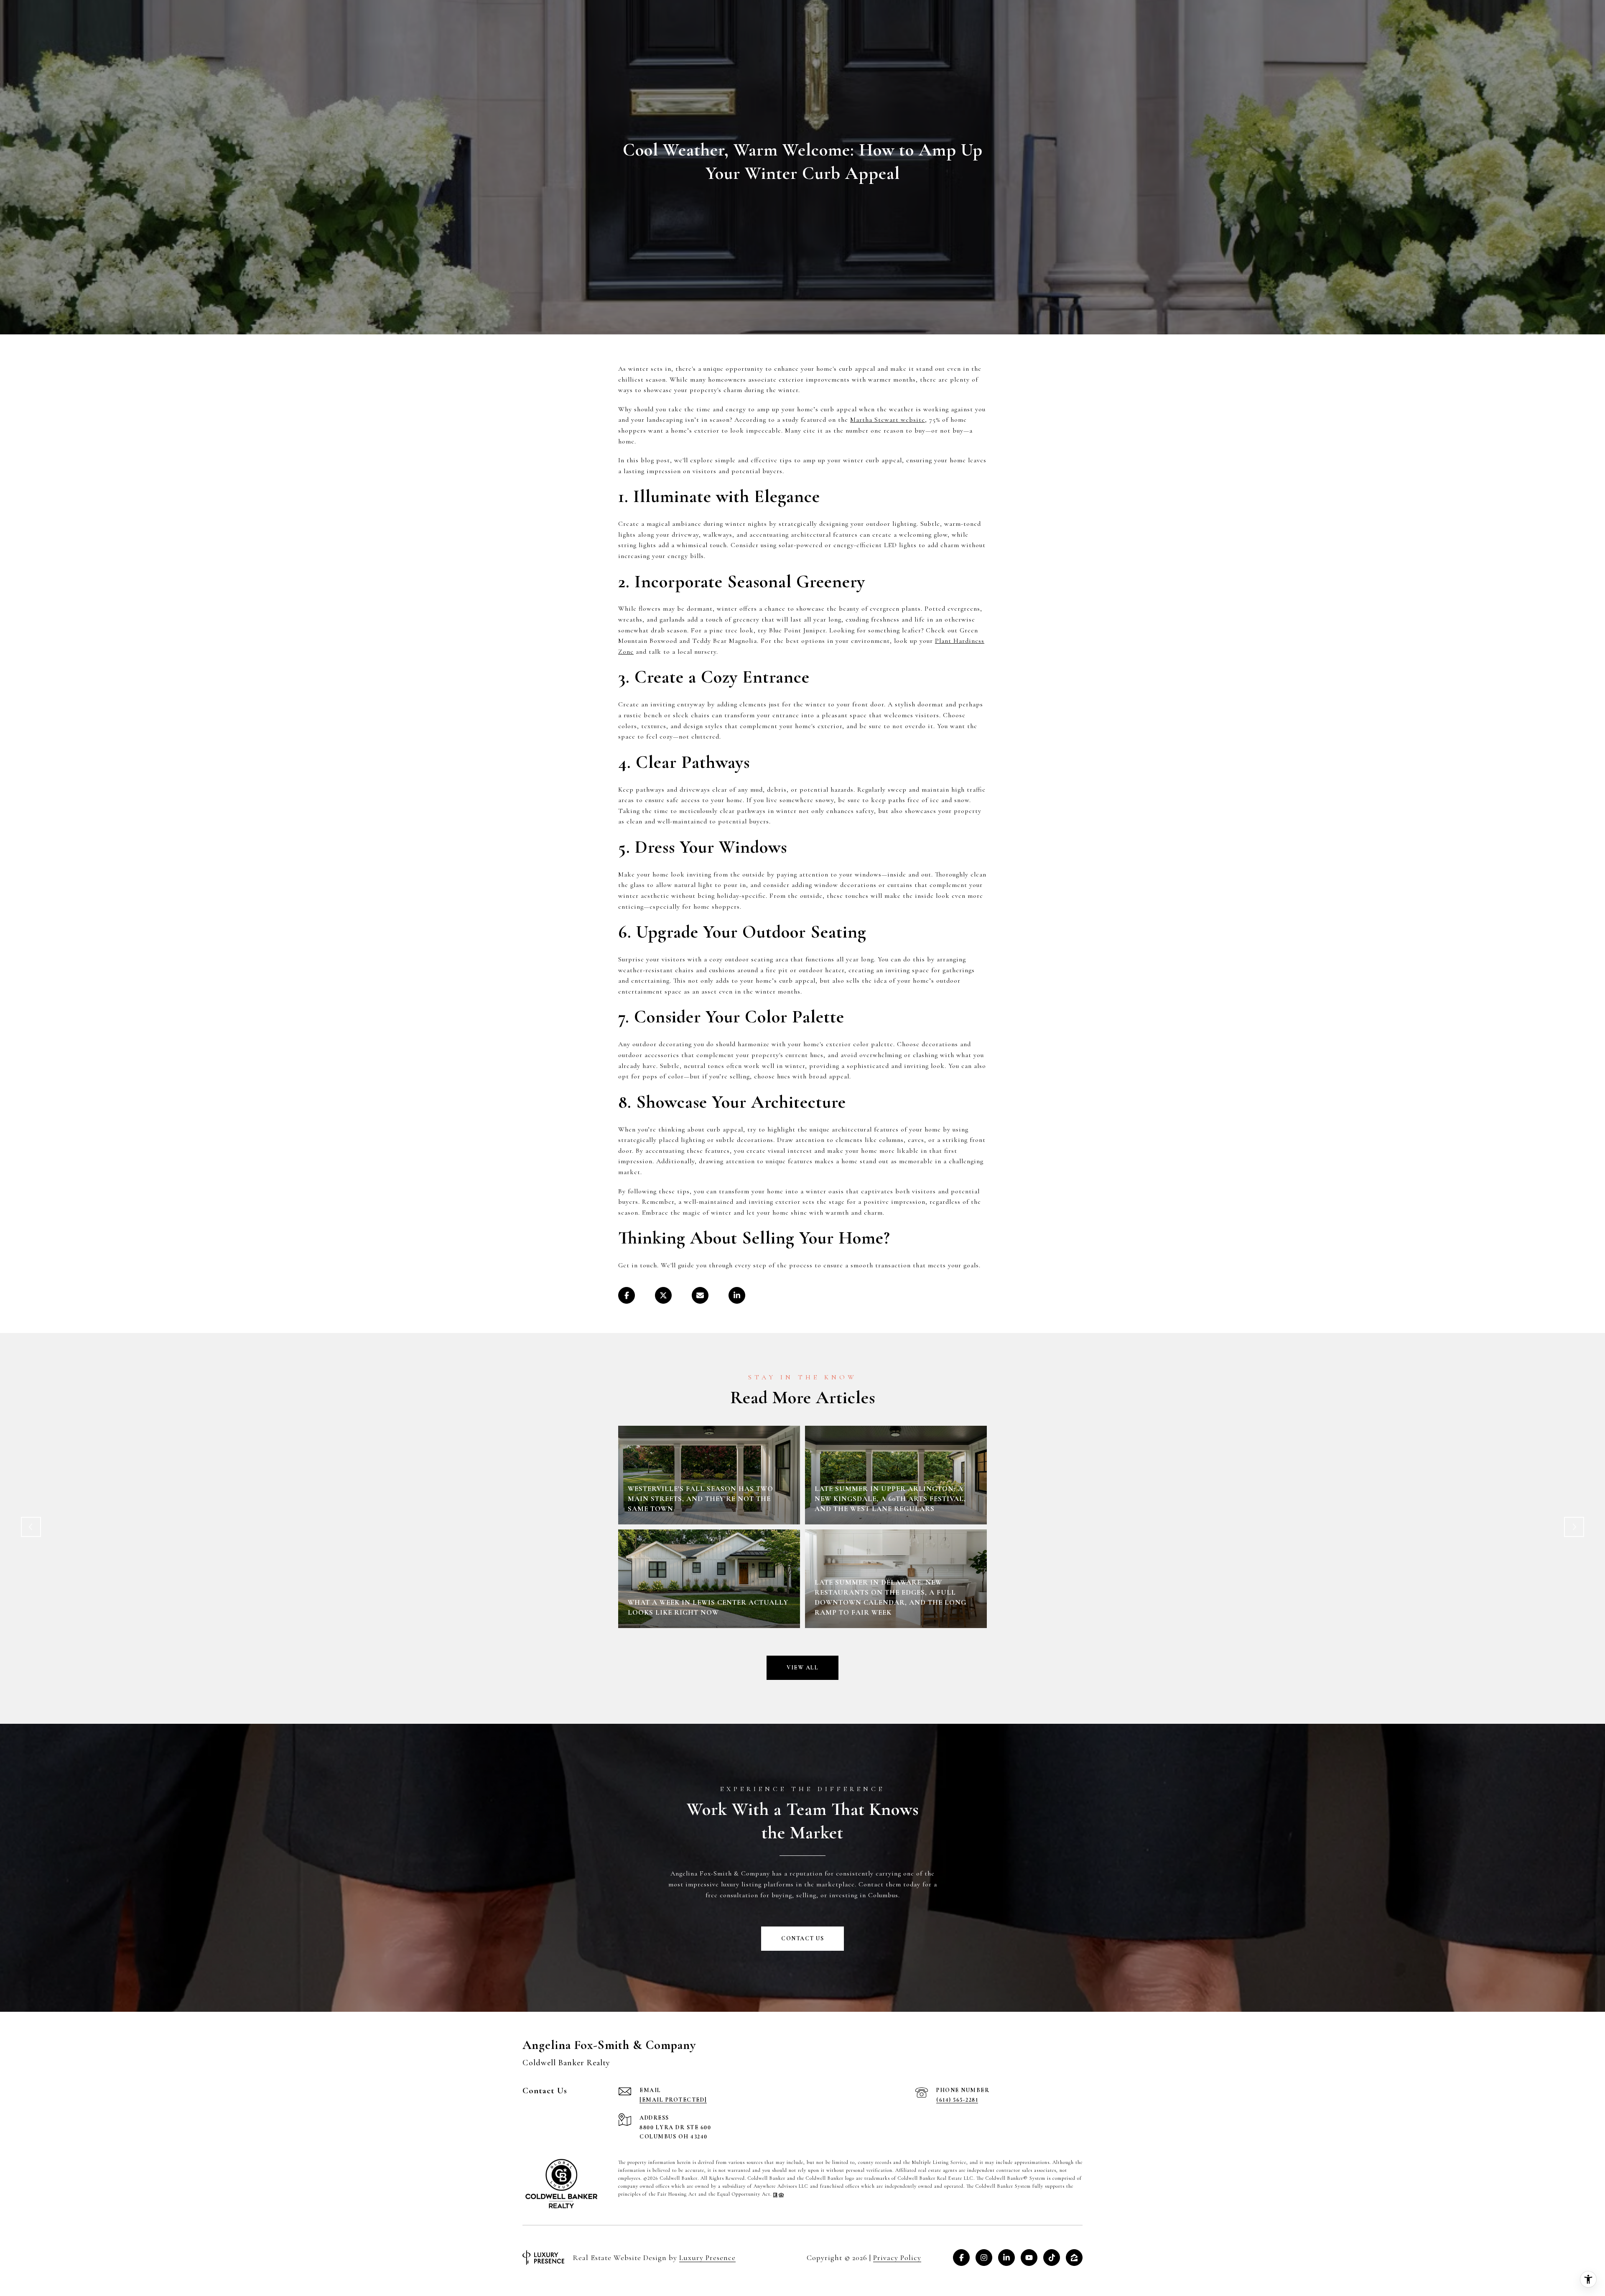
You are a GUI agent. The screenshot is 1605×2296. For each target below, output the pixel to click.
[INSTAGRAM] (984, 2258)
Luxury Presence (707, 2258)
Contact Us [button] (802, 1938)
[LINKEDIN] (1006, 2258)
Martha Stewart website (888, 420)
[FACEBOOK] (961, 2258)
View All (802, 1668)
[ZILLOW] (1074, 2258)
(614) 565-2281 (957, 2100)
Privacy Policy (897, 2258)
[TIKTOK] (1052, 2258)
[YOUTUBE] (1029, 2258)
